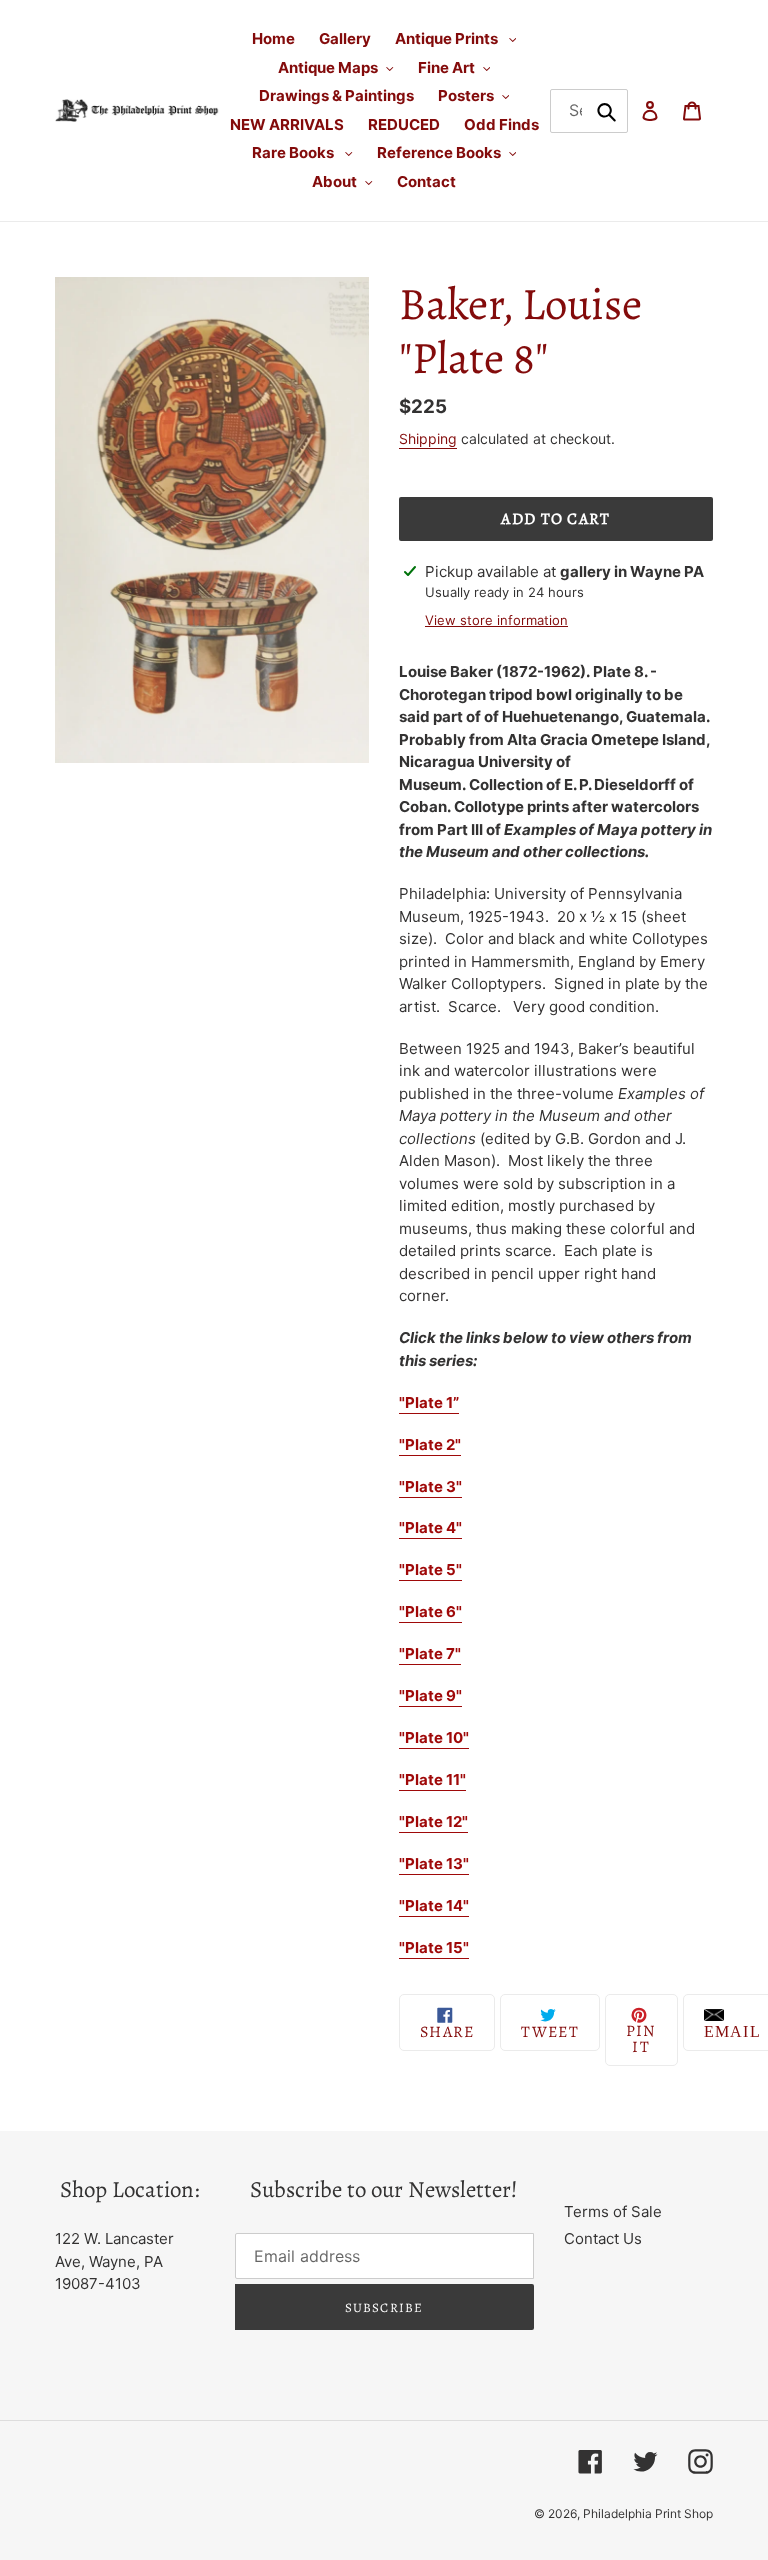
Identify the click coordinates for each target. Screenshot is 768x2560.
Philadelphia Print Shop (648, 2513)
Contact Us (603, 2238)
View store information (496, 620)
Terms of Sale (613, 2211)
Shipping (428, 438)
